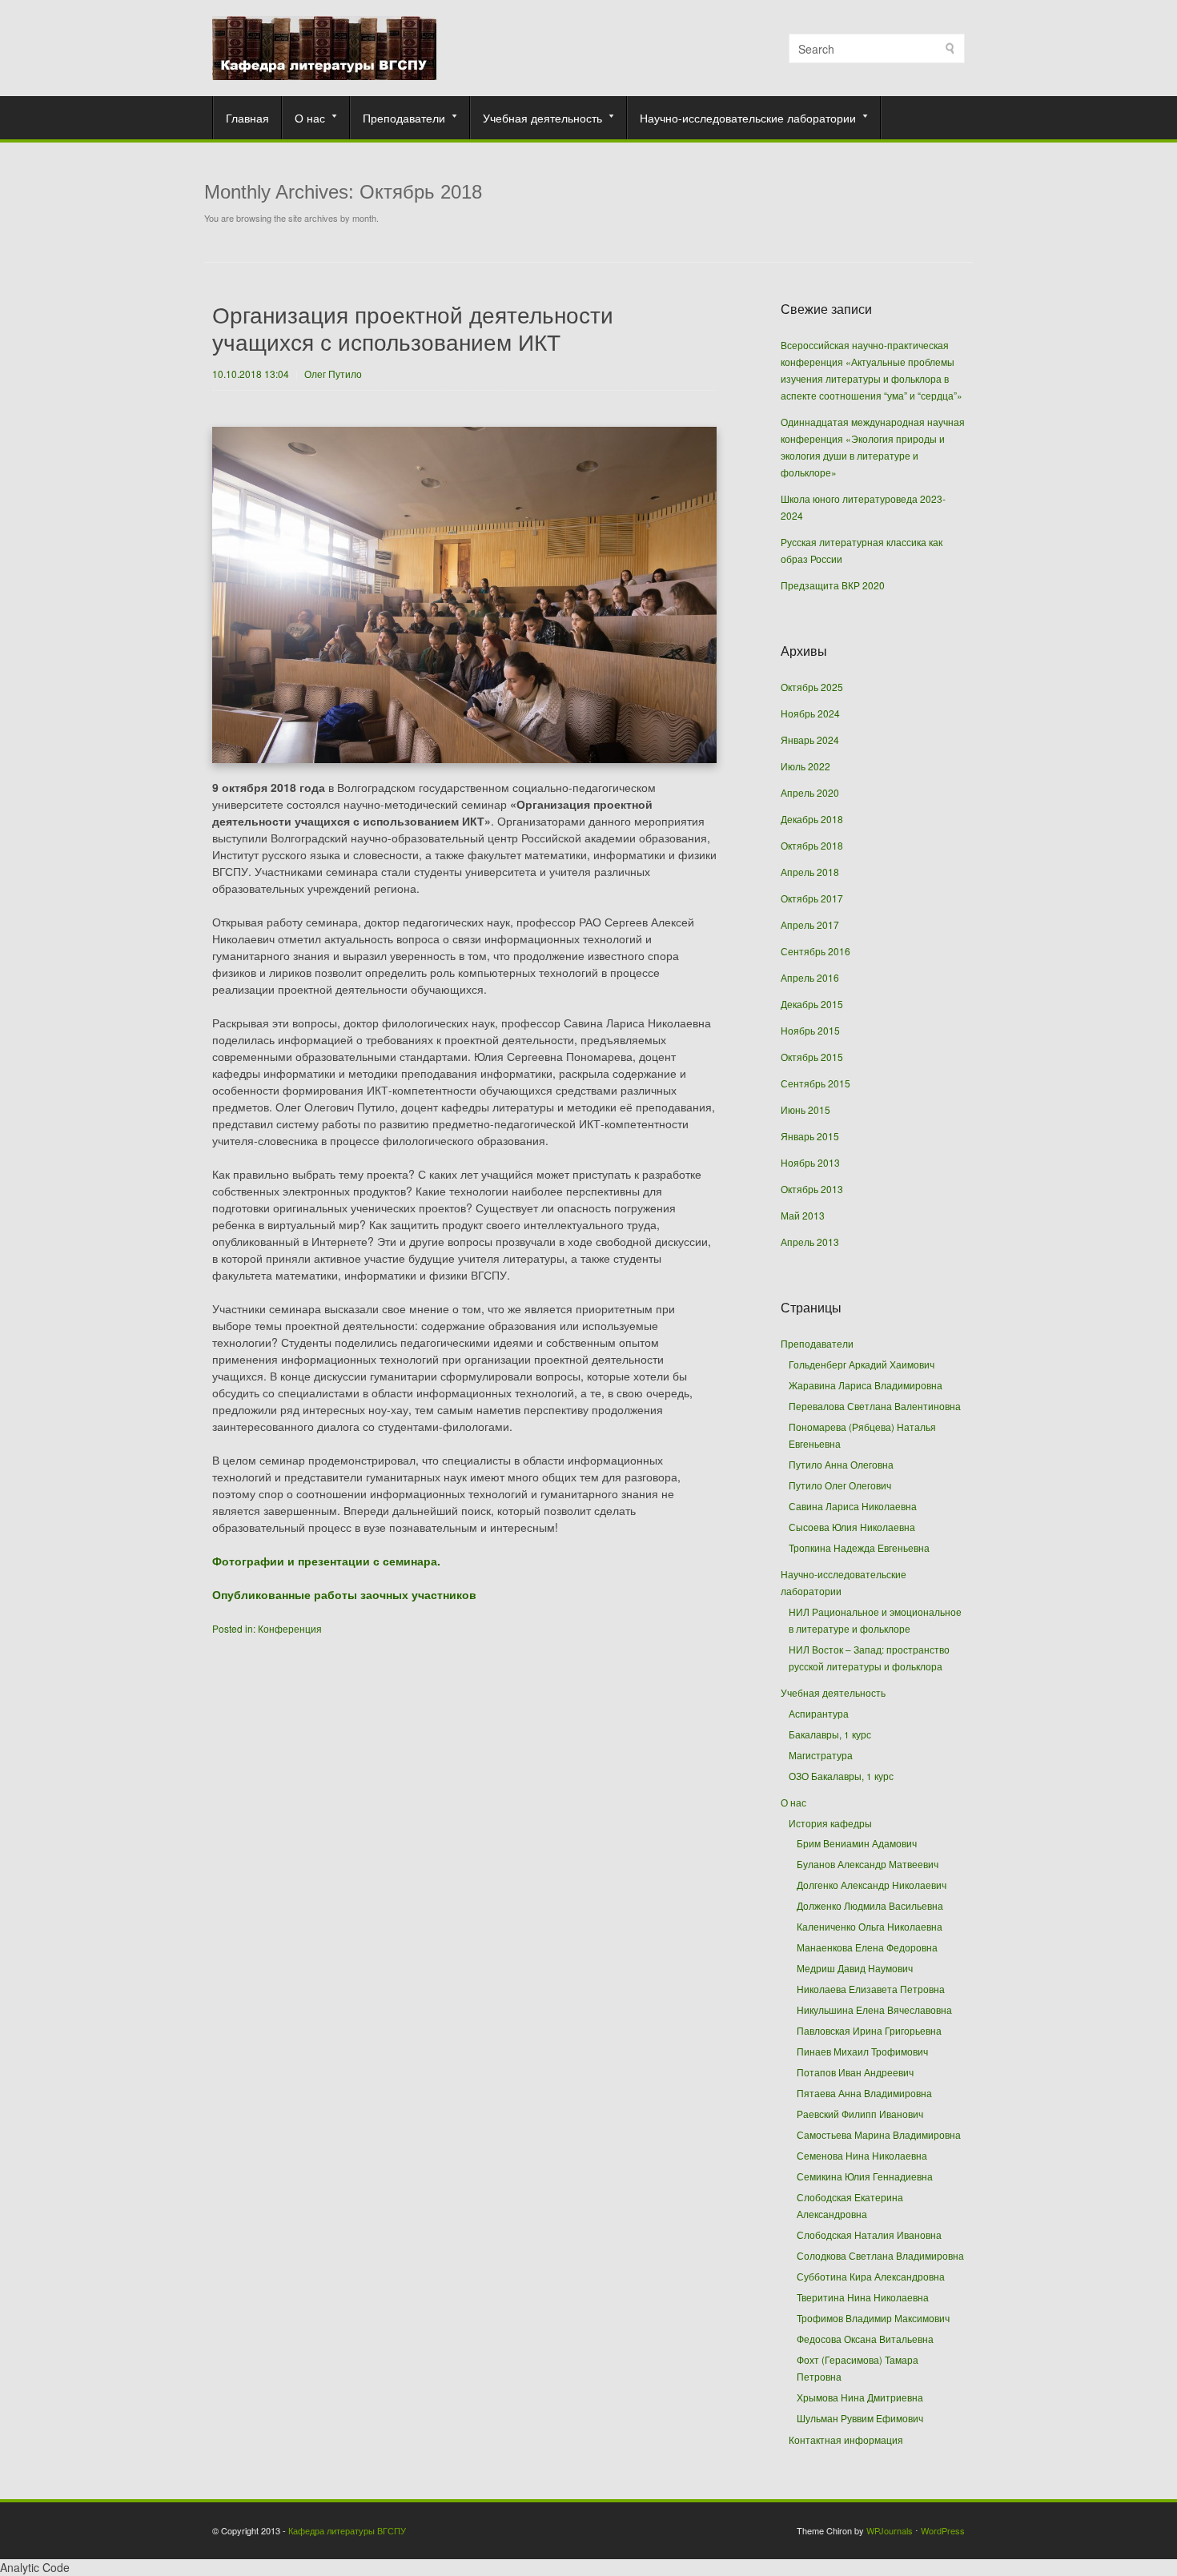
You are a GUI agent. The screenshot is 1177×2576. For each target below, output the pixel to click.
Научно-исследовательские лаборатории (742, 118)
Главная (247, 118)
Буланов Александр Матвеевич (868, 1864)
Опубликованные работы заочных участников (344, 1594)
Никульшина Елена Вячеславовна (874, 2010)
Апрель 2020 (810, 792)
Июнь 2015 (805, 1109)
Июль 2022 (805, 766)
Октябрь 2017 (812, 898)
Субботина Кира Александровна (871, 2277)
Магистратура (821, 1755)
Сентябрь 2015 (815, 1083)
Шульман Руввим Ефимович (860, 2418)
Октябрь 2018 (812, 845)
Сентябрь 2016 (815, 951)
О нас (304, 118)
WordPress (943, 2530)
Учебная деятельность (536, 118)
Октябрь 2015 (812, 1057)
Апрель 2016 (810, 977)
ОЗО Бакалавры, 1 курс (841, 1776)
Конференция (290, 1628)
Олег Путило (333, 374)
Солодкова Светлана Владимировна (880, 2256)
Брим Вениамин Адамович (857, 1843)
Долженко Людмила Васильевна (870, 1906)
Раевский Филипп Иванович (860, 2114)
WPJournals (890, 2530)
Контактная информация (846, 2439)
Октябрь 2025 (812, 687)
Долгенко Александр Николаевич (872, 1885)
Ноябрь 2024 (810, 713)
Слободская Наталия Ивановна (869, 2235)
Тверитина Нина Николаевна (863, 2297)
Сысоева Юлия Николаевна (852, 1527)
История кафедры (830, 1823)
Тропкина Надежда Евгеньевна (859, 1547)
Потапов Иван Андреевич (855, 2072)
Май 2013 (803, 1215)
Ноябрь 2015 (810, 1030)
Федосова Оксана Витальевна (865, 2339)
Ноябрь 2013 (810, 1162)
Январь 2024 (810, 739)
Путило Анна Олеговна (841, 1464)
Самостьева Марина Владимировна (879, 2135)
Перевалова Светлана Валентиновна (875, 1406)
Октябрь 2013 (812, 1189)
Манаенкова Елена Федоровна (867, 1947)
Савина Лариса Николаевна (853, 1506)
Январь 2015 (810, 1136)
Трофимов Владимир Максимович (873, 2318)
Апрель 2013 (810, 1242)
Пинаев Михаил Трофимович (862, 2052)
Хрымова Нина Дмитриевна (860, 2397)
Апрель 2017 (810, 924)
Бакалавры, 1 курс (830, 1734)
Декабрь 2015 (812, 1004)
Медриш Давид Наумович (855, 1968)
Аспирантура (819, 1713)
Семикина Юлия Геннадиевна (865, 2176)
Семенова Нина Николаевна (862, 2156)
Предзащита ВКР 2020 (833, 585)
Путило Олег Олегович (840, 1485)
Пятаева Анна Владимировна (864, 2093)
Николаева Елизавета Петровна (871, 1989)
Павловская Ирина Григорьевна (869, 2031)
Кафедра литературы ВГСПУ (347, 2530)
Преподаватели (398, 118)
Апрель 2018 (810, 872)
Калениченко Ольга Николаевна (870, 1927)
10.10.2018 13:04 (251, 374)
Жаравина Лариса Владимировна (866, 1385)
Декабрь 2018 (812, 819)
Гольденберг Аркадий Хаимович (862, 1364)
